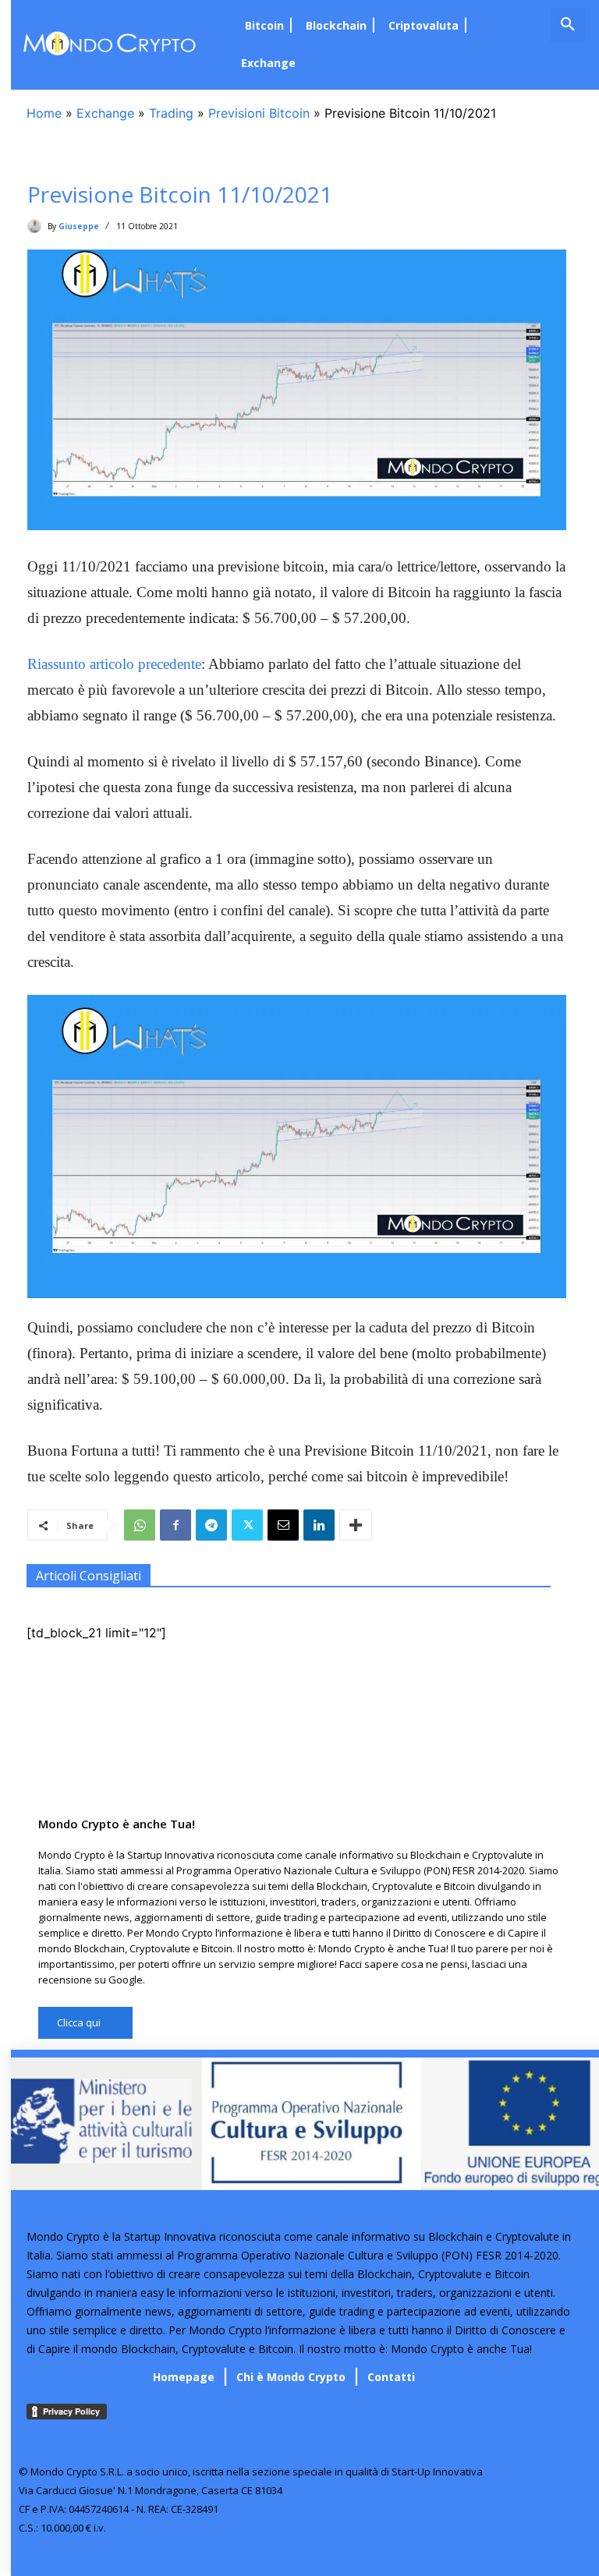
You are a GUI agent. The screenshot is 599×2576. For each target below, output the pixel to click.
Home (44, 113)
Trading (171, 113)
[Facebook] (175, 1525)
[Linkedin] (319, 1525)
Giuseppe (79, 226)
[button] (568, 25)
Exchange (105, 113)
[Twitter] (247, 1525)
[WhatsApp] (140, 1525)
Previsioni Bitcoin (259, 113)
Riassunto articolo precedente (114, 664)
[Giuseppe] (37, 226)
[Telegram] (211, 1525)
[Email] (283, 1525)
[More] (356, 1525)
